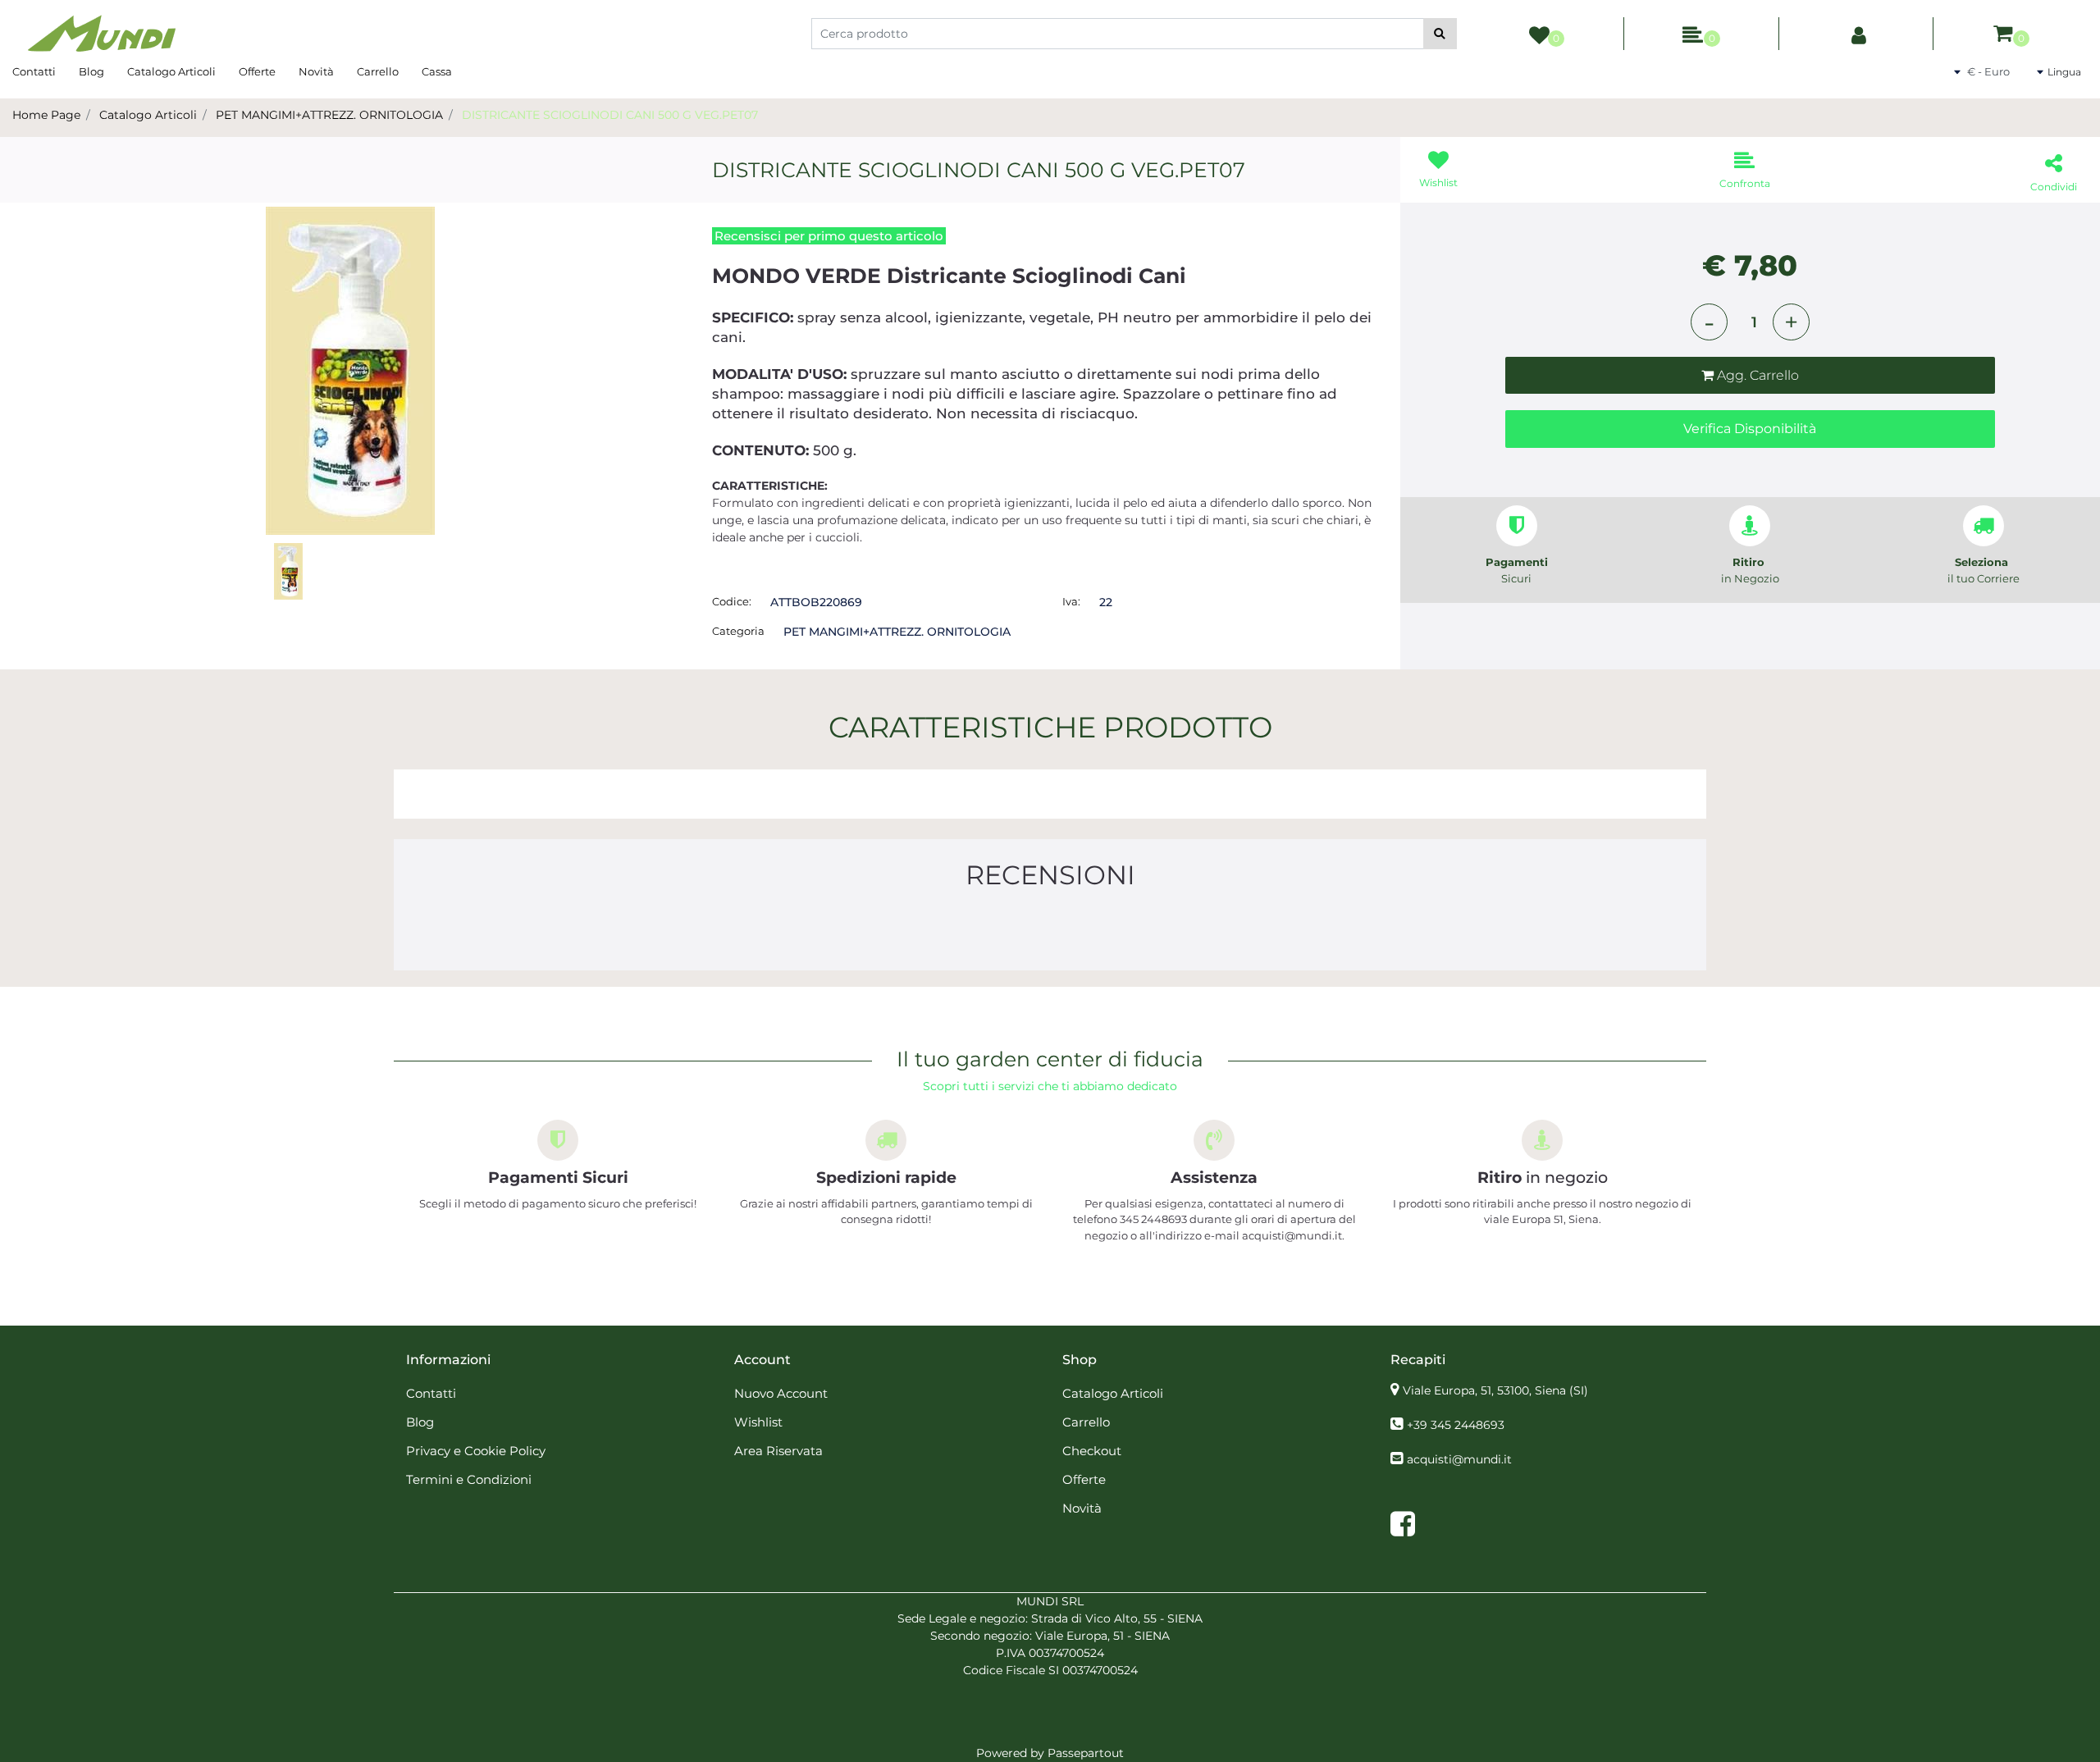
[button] (1440, 34)
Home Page (46, 115)
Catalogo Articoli (171, 71)
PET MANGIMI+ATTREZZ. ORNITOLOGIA (329, 115)
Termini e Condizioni (469, 1479)
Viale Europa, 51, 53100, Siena (1495, 1390)
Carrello (378, 71)
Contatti (34, 71)
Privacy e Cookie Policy (476, 1451)
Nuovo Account (781, 1393)
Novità (316, 71)
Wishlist (758, 1422)
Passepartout (1086, 1753)
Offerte (257, 71)
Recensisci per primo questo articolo (829, 236)
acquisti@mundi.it (1459, 1459)
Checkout (1092, 1451)
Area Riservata (778, 1451)
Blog (91, 71)
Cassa (437, 71)
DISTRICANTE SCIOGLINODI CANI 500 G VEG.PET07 (610, 115)
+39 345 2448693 (1456, 1425)
